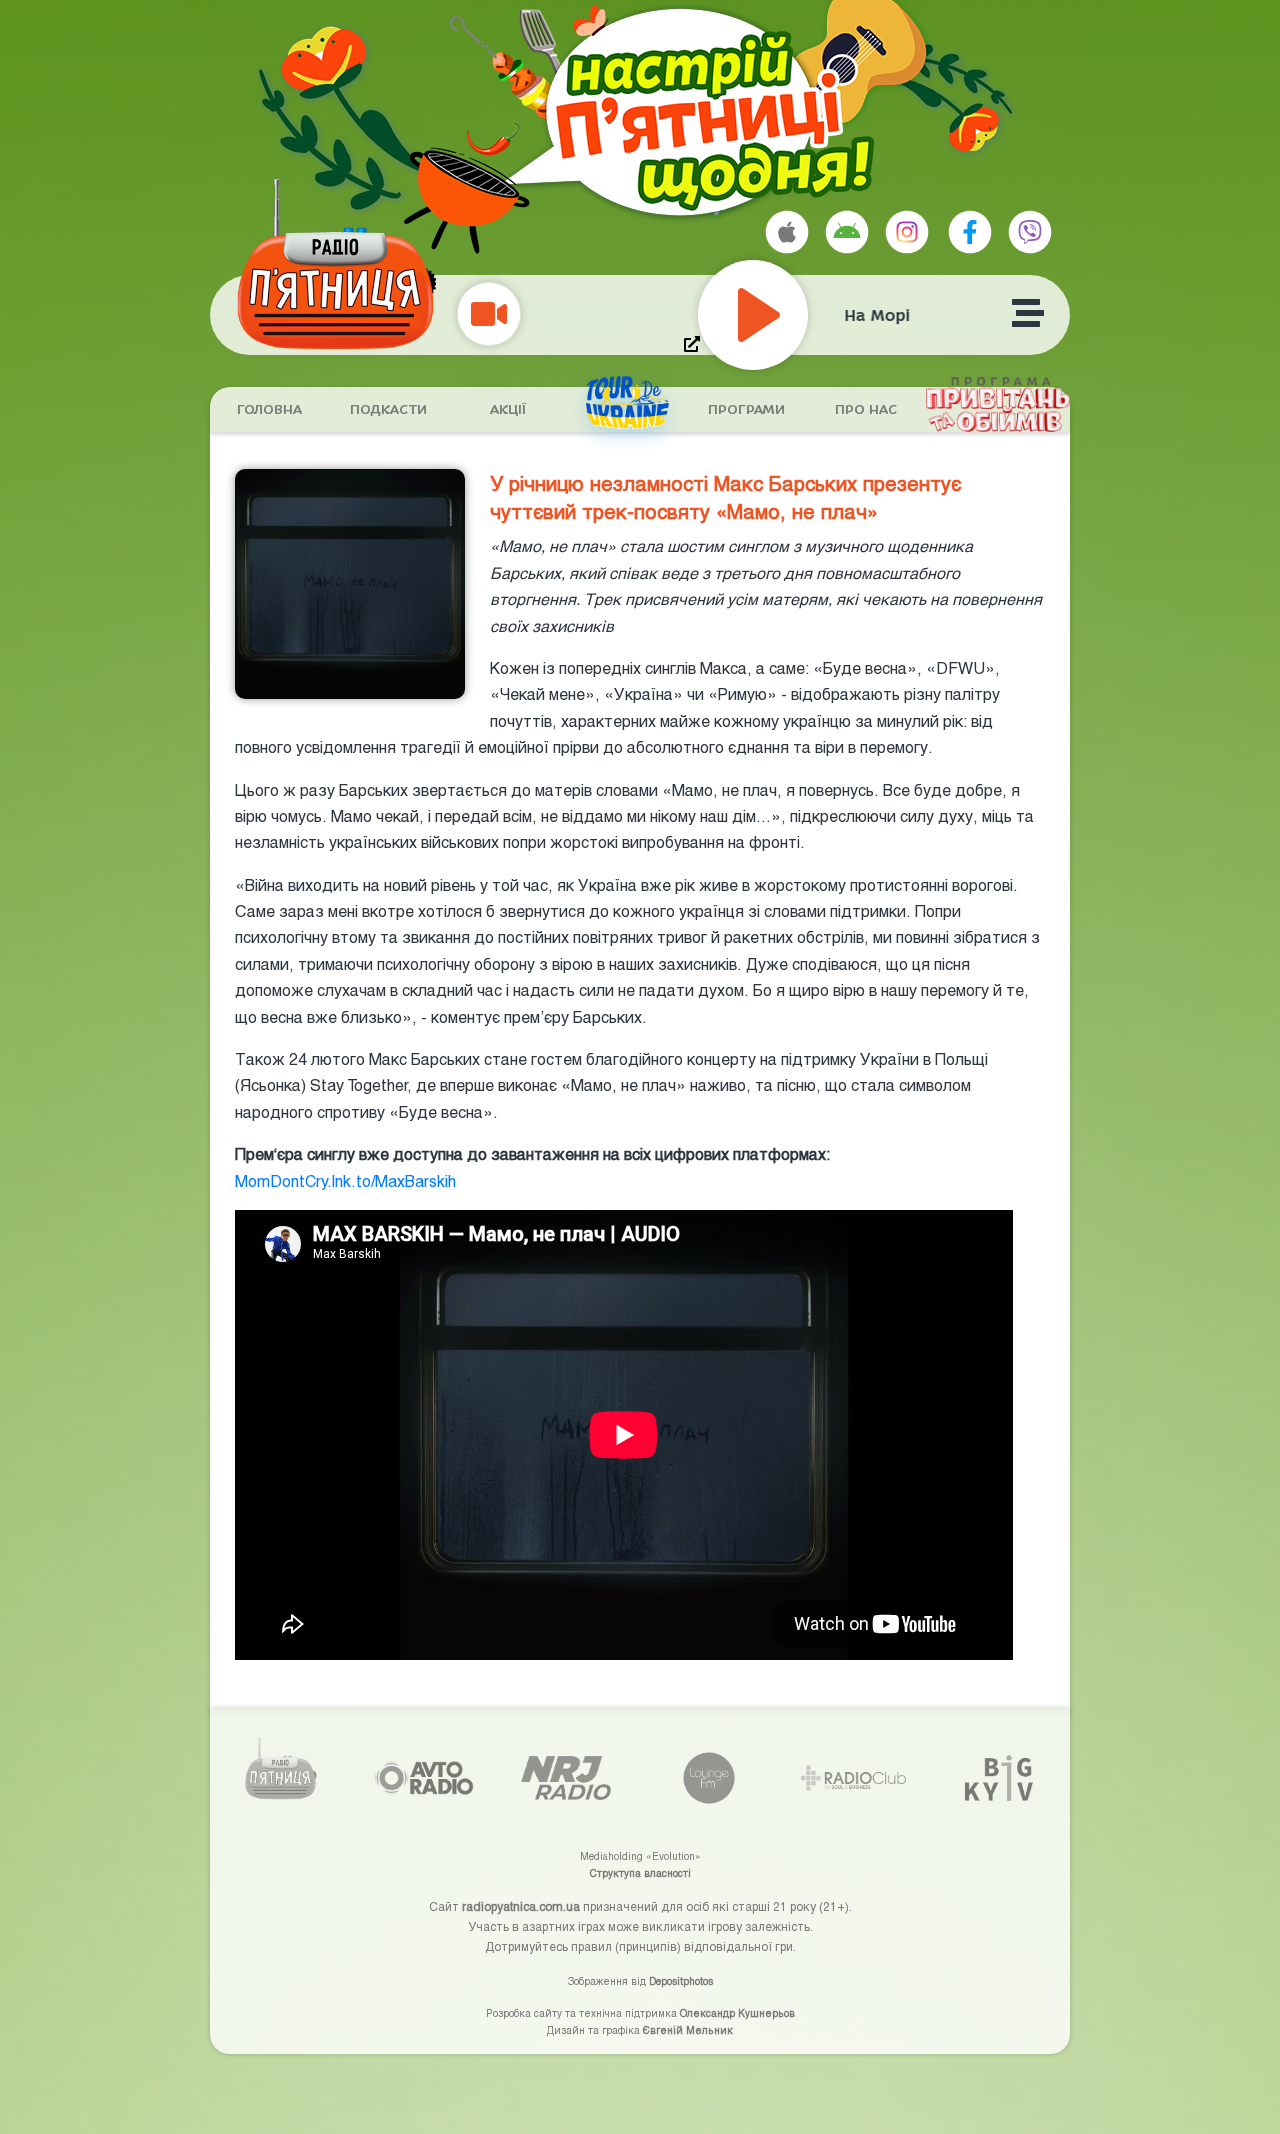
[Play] (798, 315)
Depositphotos (681, 1981)
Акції (508, 410)
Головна (269, 410)
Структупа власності (640, 1873)
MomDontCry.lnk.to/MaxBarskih (345, 1180)
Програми (746, 410)
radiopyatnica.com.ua (521, 1906)
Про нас (866, 410)
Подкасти (388, 410)
